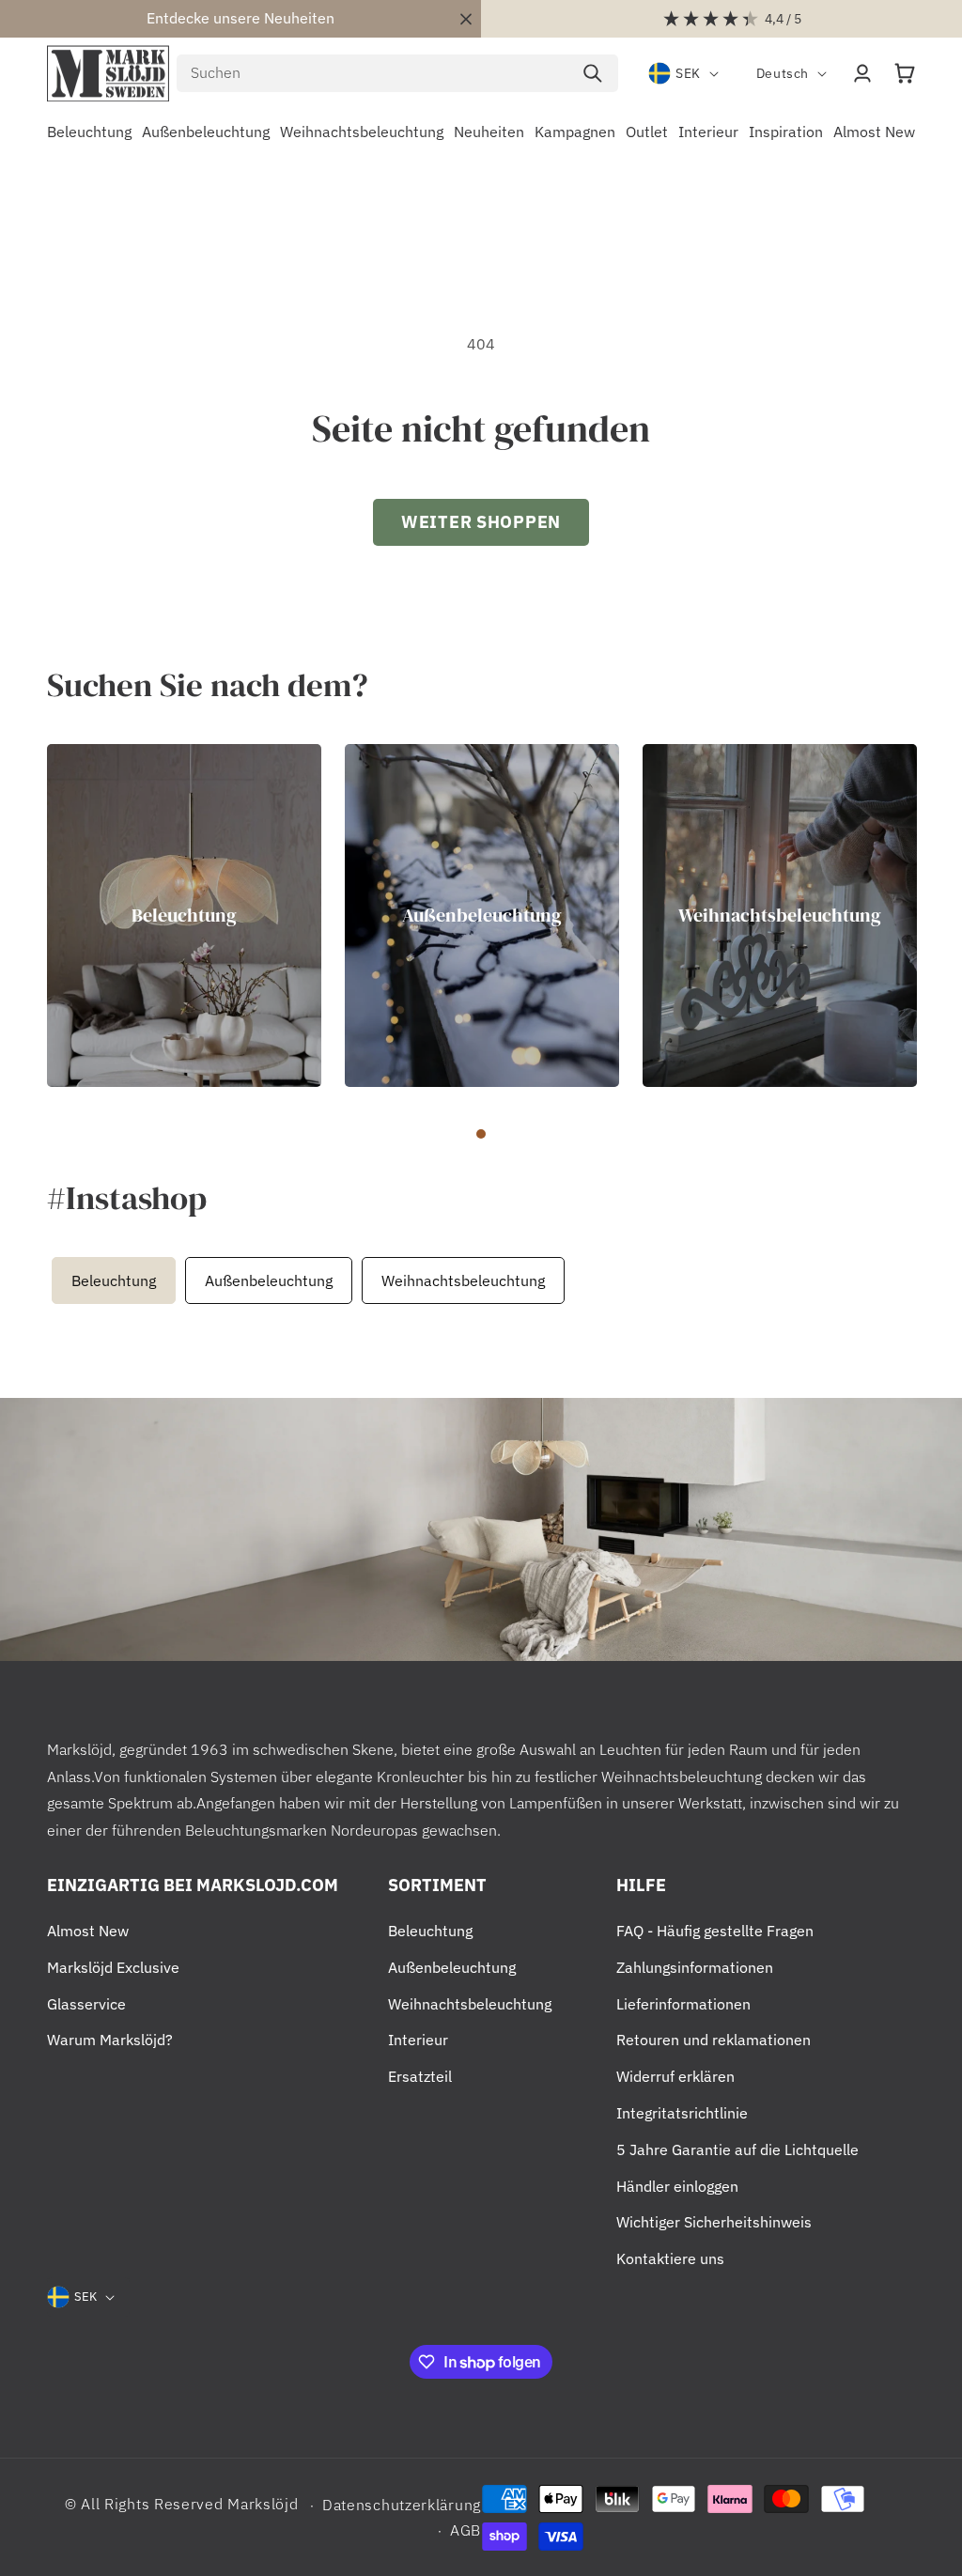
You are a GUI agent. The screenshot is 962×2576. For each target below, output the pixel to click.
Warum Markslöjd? (110, 2040)
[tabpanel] (184, 916)
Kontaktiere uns (670, 2258)
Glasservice (86, 2004)
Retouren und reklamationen (714, 2040)
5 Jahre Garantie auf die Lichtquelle (737, 2149)
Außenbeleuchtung (482, 915)
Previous (42, 1280)
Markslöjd (263, 2504)
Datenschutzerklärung (402, 2505)
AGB (465, 2530)
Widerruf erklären (675, 2076)
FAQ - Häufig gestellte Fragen (715, 1931)
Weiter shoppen (481, 522)
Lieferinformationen (683, 2004)
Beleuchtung (184, 915)
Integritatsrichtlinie (682, 2113)
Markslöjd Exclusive (113, 1967)
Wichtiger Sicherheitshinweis (714, 2222)
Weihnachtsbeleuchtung (780, 915)
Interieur (418, 2040)
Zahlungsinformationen (695, 1967)
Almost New (88, 1931)
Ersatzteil (420, 2076)
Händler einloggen (677, 2186)
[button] (905, 73)
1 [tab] (481, 1134)
